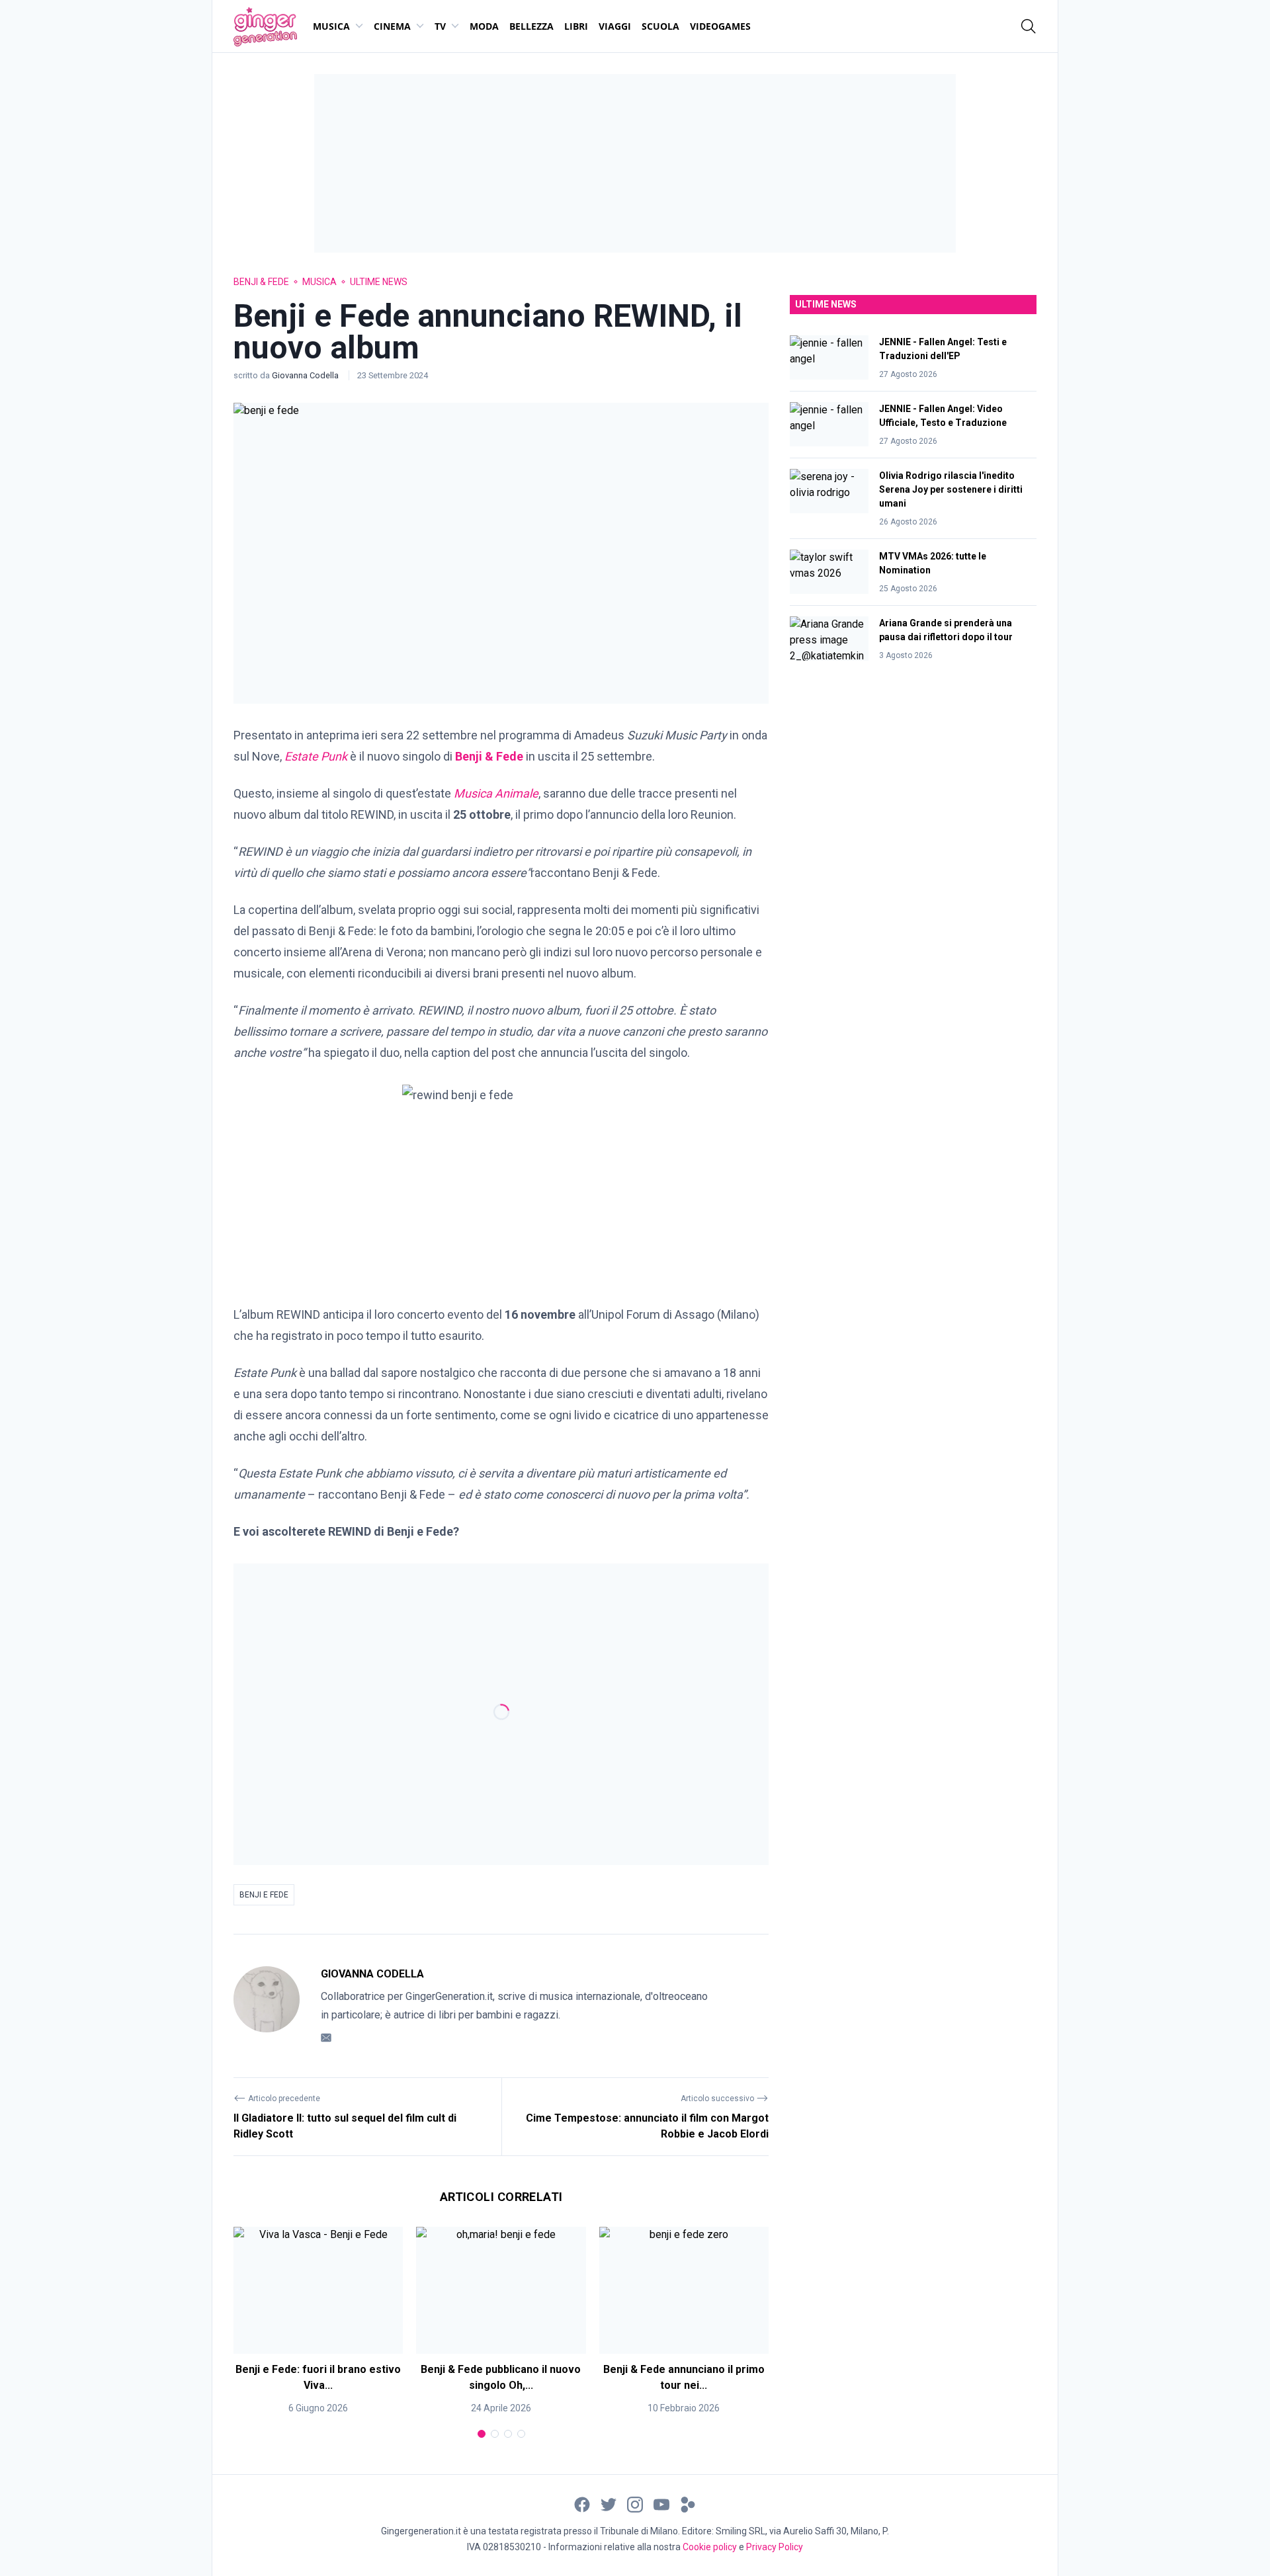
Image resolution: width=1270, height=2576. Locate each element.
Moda (484, 26)
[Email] (326, 2037)
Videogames (720, 26)
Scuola (660, 26)
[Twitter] (609, 2504)
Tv (440, 26)
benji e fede (264, 1895)
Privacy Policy (775, 2547)
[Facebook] (582, 2504)
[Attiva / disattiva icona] (1029, 26)
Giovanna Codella (306, 375)
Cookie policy (710, 2547)
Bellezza (531, 26)
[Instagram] (635, 2504)
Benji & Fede (261, 282)
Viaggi (615, 26)
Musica (331, 26)
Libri (576, 26)
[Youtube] (661, 2504)
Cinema (392, 26)
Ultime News (379, 282)
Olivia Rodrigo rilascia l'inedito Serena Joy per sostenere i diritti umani (951, 489)
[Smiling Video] (688, 2504)
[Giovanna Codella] (267, 2006)
